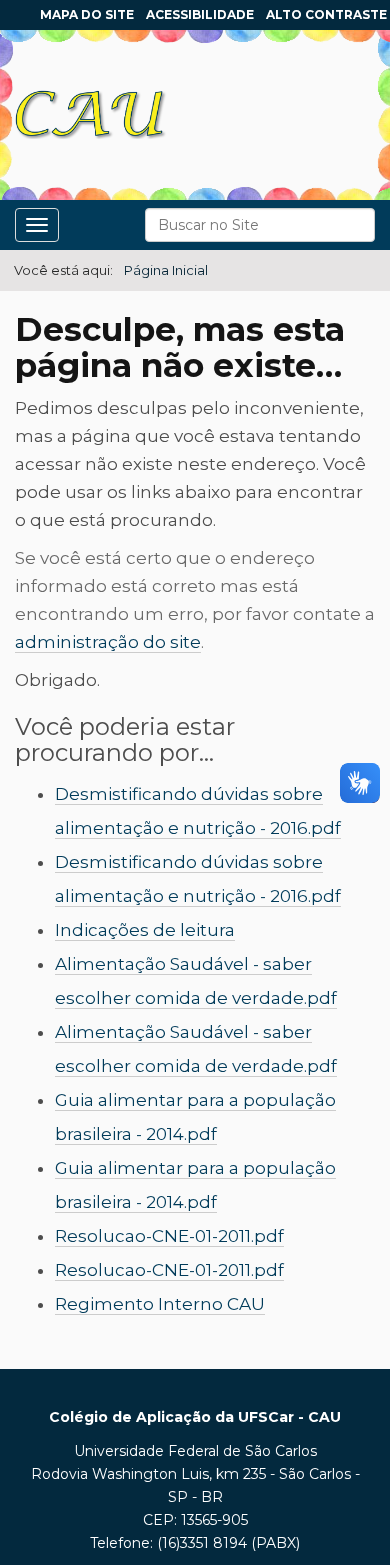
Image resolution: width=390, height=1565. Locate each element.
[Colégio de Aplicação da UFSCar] (91, 114)
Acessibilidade (200, 14)
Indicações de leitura (145, 930)
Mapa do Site (87, 14)
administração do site (108, 642)
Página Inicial (166, 270)
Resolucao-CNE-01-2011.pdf (169, 1236)
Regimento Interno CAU (160, 1304)
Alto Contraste (326, 14)
